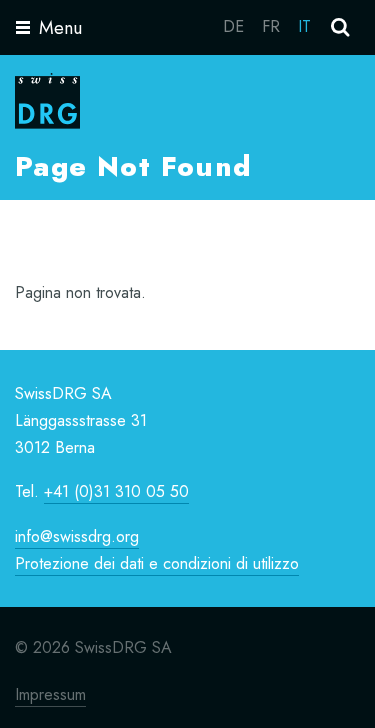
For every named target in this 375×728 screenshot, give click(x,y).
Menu (60, 28)
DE (233, 26)
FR (271, 26)
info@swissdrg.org (77, 536)
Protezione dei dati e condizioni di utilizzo (157, 563)
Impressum (50, 694)
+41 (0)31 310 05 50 (116, 491)
